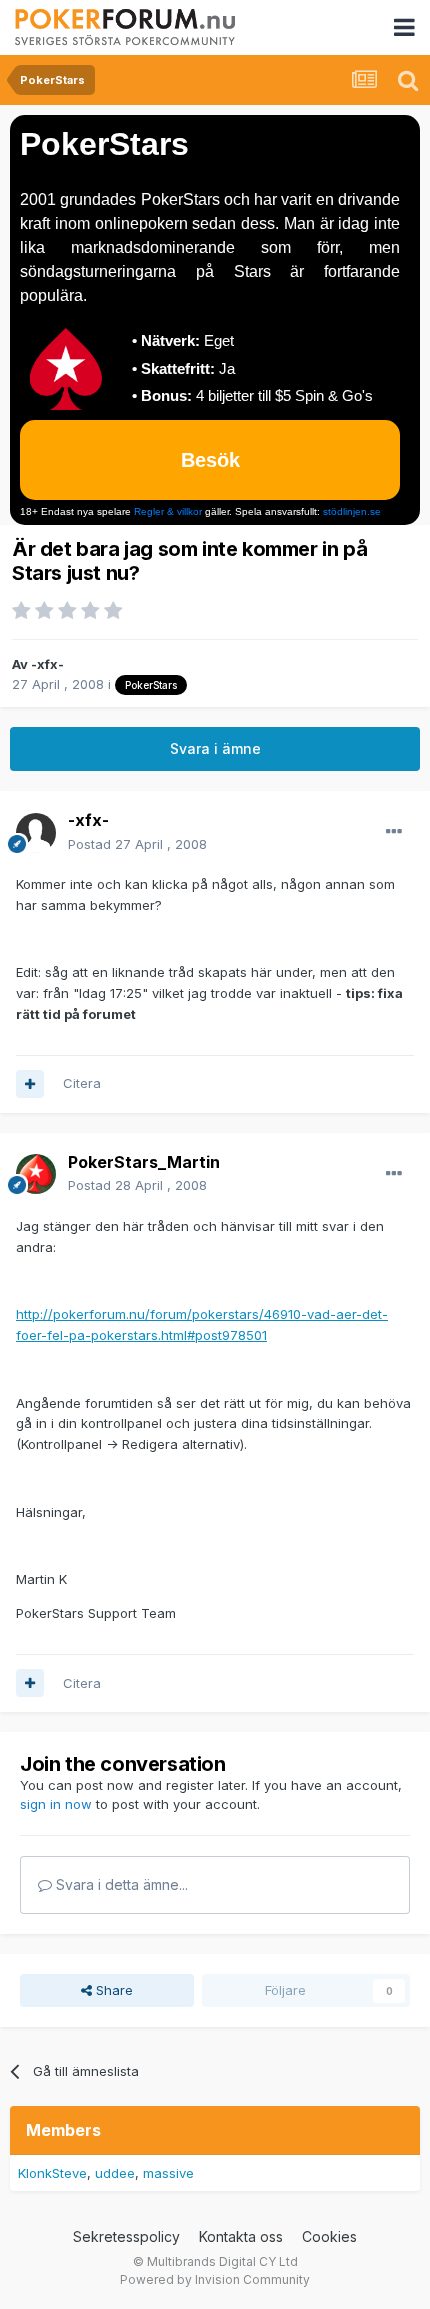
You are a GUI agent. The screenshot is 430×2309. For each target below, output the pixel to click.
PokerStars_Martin (144, 1162)
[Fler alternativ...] (394, 832)
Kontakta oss (241, 2236)
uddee (115, 2173)
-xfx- (47, 664)
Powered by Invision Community (215, 2279)
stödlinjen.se (352, 511)
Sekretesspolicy (126, 2236)
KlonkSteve (52, 2173)
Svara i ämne (215, 748)
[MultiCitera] (30, 1084)
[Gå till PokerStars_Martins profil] (36, 1174)
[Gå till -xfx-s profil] (36, 833)
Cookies (329, 2236)
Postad (137, 844)
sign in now (56, 1804)
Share (112, 1990)
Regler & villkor (168, 511)
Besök (210, 460)
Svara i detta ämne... (120, 1884)
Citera (82, 1083)
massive (168, 2173)
